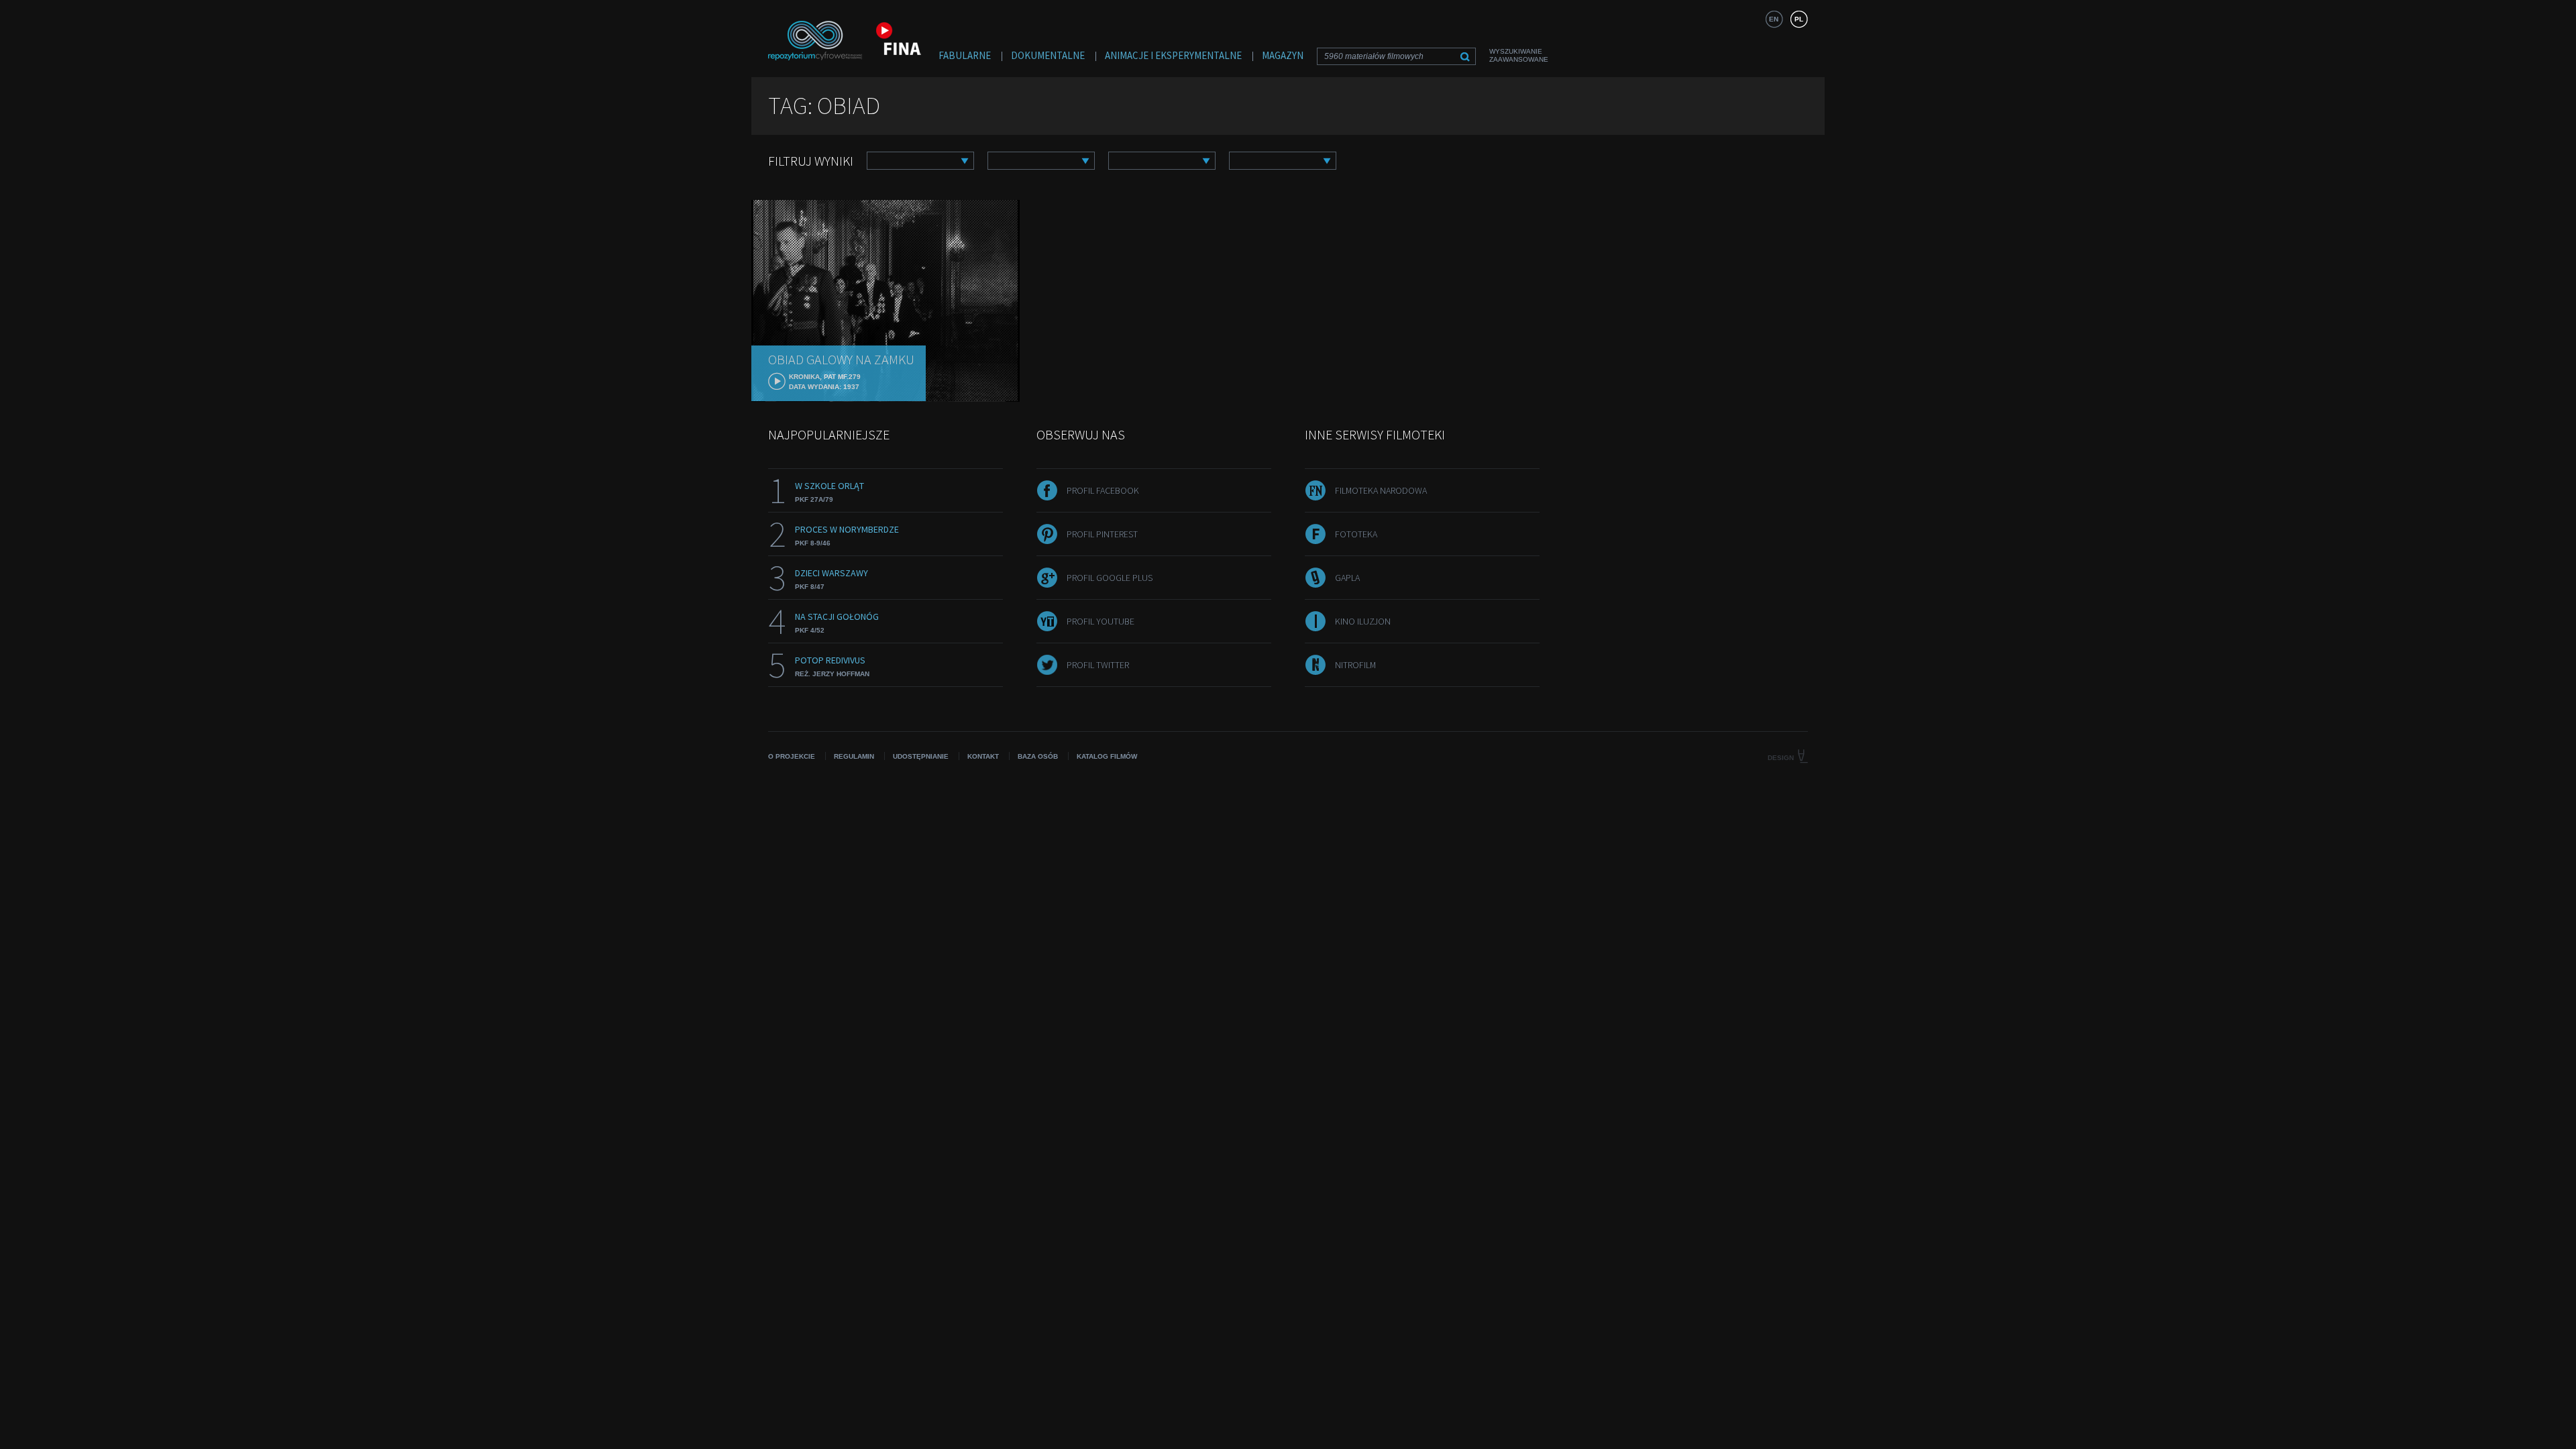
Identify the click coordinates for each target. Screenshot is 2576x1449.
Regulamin (854, 756)
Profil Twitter (1098, 665)
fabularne (965, 55)
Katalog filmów (1107, 756)
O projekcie (792, 756)
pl (1799, 19)
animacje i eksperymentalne (1173, 55)
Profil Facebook (1103, 490)
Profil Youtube (1101, 621)
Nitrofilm (1355, 665)
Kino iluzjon (1363, 621)
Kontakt (983, 756)
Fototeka (1356, 534)
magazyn (1283, 55)
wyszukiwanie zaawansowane (1519, 55)
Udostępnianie (921, 756)
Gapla (1347, 578)
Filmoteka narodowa (1381, 490)
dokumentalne (1048, 55)
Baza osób (1038, 756)
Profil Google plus (1110, 578)
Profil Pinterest (1102, 534)
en (1774, 19)
